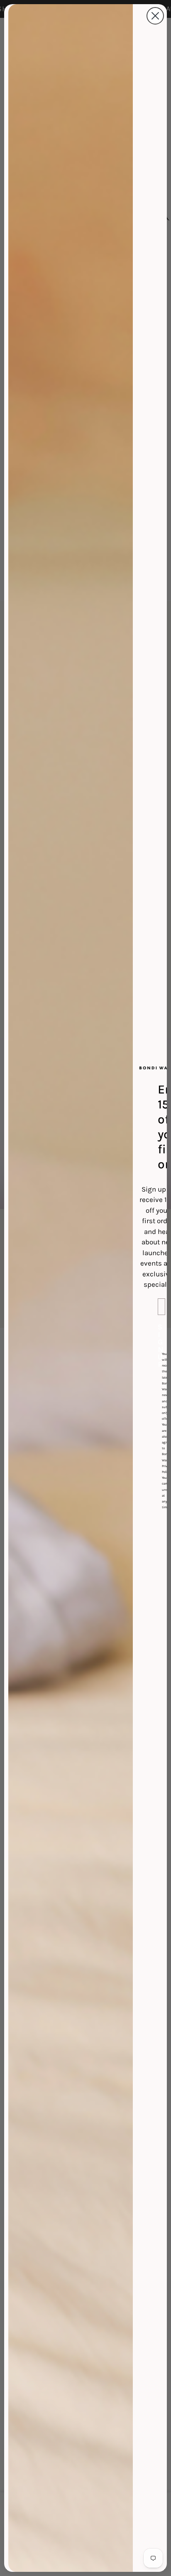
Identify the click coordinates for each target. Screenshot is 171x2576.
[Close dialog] (155, 16)
